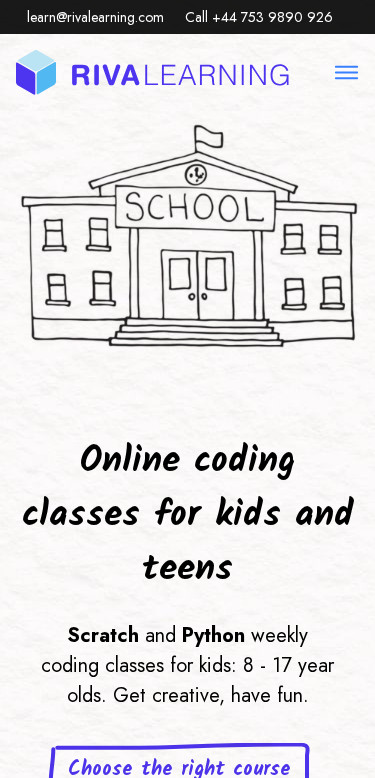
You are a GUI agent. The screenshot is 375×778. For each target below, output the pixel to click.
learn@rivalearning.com (95, 17)
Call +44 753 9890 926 (259, 17)
